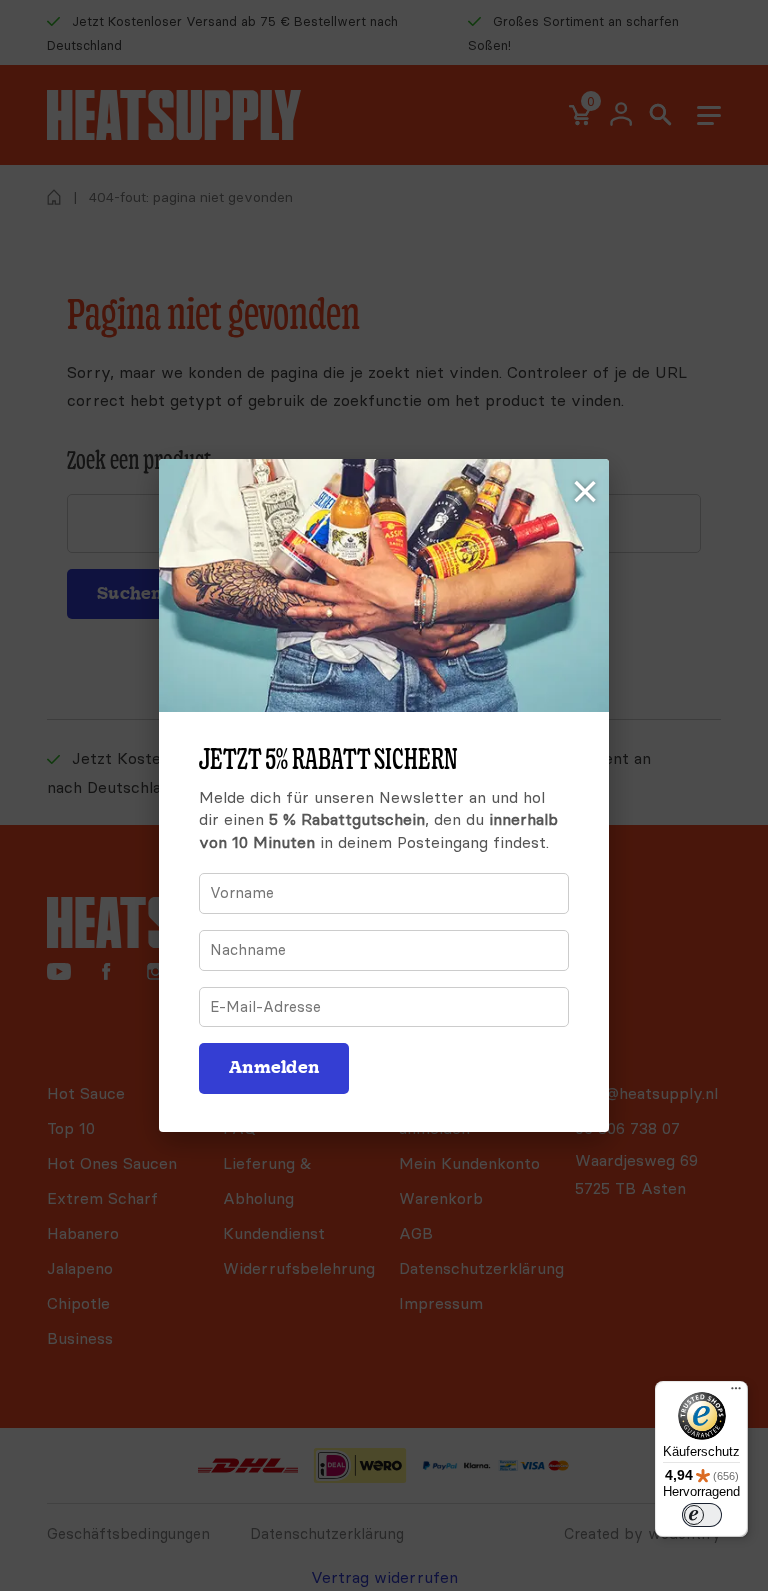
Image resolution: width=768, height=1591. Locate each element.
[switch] (702, 1515)
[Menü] (736, 1393)
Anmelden (274, 1067)
